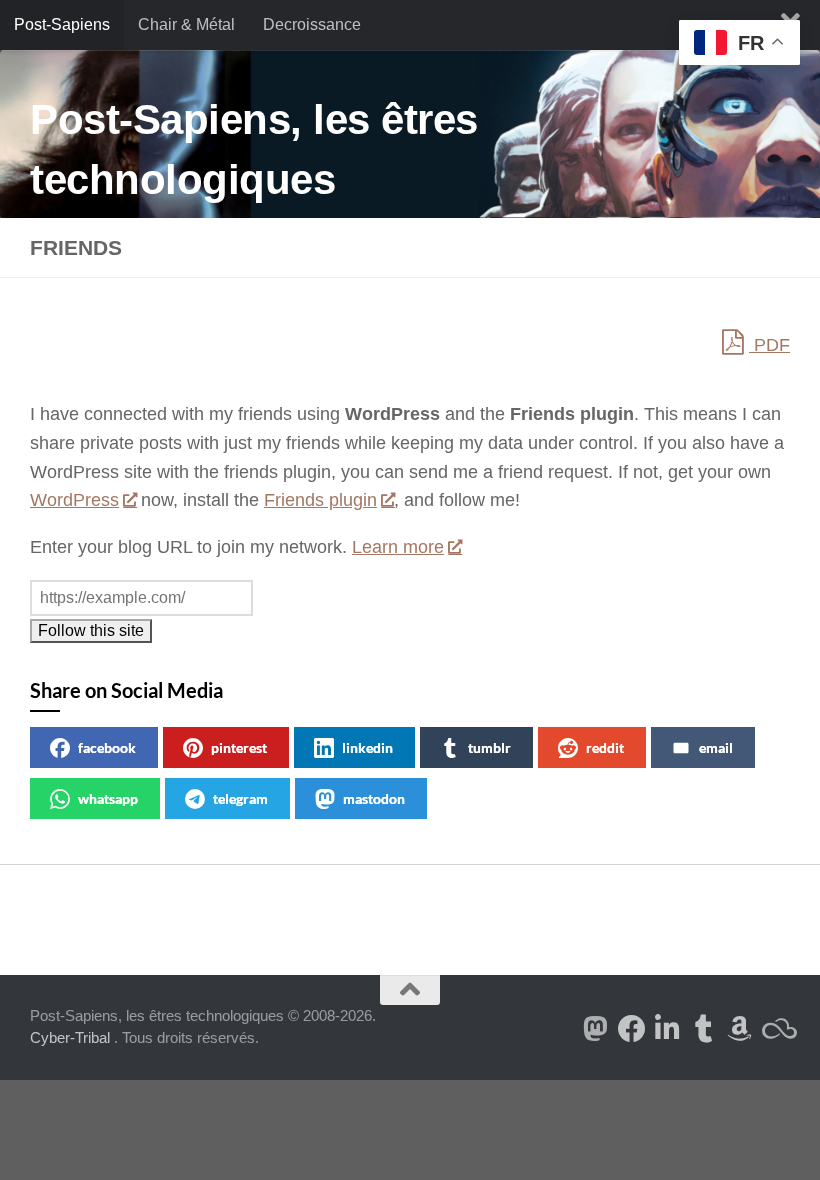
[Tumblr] (704, 1029)
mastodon (374, 798)
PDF (769, 345)
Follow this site (91, 630)
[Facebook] (632, 1029)
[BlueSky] (776, 1029)
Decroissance (312, 24)
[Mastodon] (596, 1029)
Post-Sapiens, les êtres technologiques (254, 149)
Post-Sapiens (62, 24)
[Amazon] (740, 1029)
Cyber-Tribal (70, 1037)
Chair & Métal (186, 24)
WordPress (74, 500)
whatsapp (108, 798)
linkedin (367, 747)
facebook (107, 747)
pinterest (239, 747)
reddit (605, 747)
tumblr (489, 747)
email (716, 747)
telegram (240, 798)
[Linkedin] (668, 1029)
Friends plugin (320, 500)
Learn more (398, 547)
